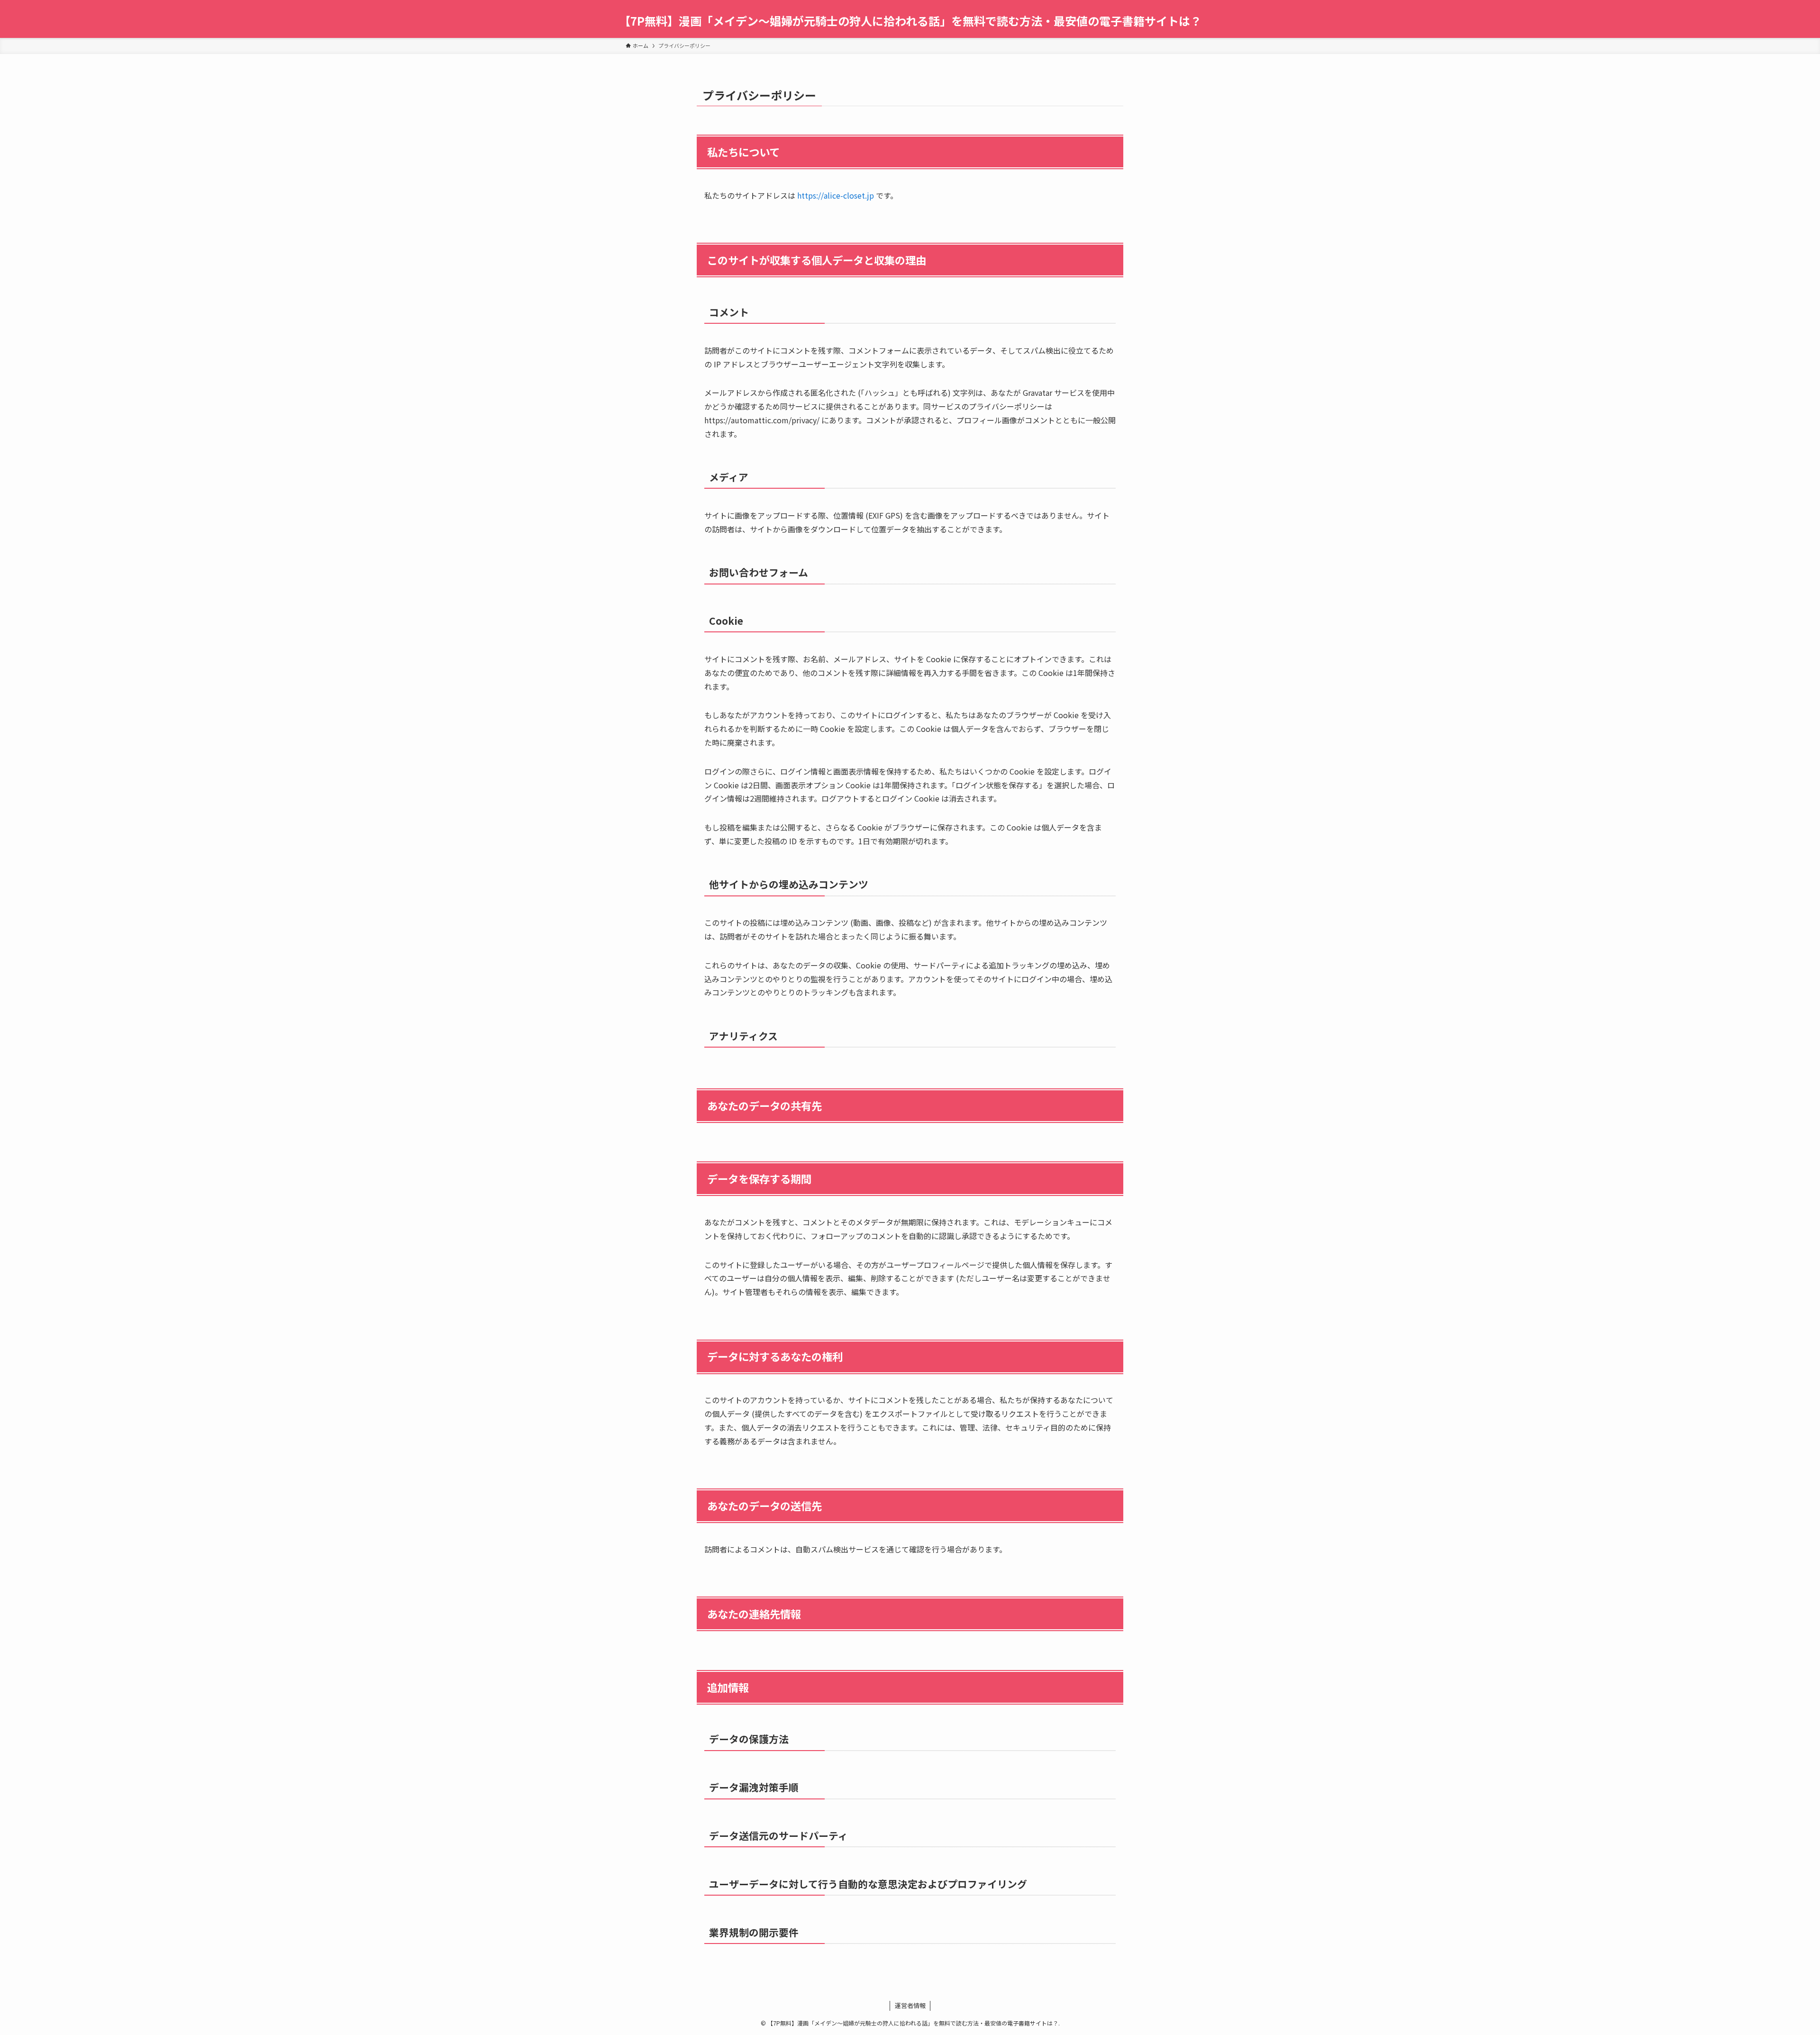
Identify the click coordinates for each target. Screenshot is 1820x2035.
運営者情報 (910, 2005)
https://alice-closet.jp (836, 195)
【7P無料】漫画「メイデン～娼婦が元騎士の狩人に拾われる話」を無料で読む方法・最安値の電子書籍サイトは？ (910, 21)
